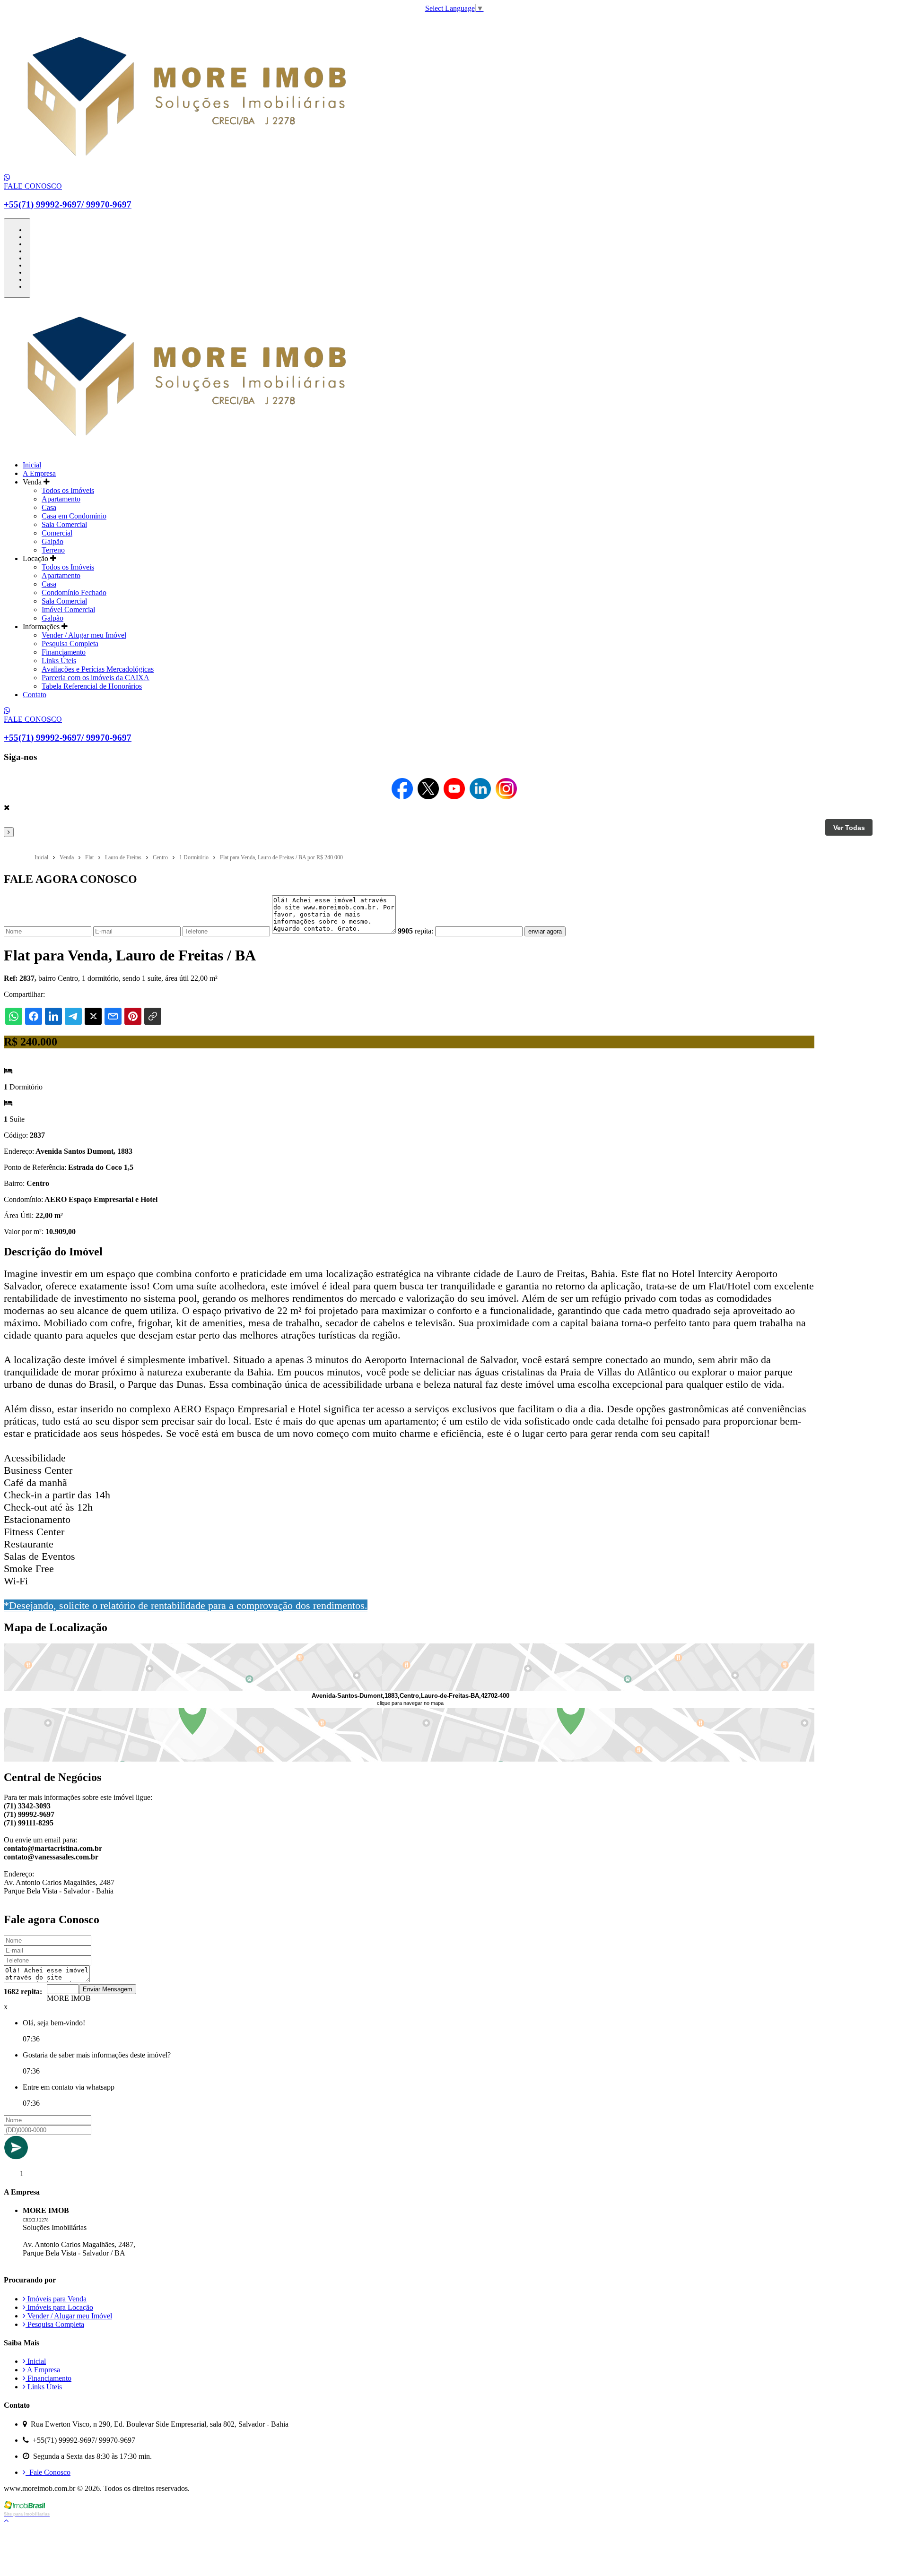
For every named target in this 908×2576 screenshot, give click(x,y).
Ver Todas (849, 828)
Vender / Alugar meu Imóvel (84, 635)
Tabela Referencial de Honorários (92, 686)
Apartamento (61, 499)
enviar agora (545, 931)
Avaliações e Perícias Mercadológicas (98, 669)
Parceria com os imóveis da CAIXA (96, 678)
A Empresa (39, 473)
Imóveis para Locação (59, 2307)
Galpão (52, 541)
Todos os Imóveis (68, 490)
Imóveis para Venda (56, 2299)
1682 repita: (23, 1992)
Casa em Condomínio (74, 516)
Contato (35, 695)
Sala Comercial (64, 524)
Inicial (32, 465)
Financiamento (64, 652)
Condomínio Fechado (74, 592)
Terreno (53, 550)
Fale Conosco (48, 2472)
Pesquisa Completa (70, 644)
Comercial (57, 533)
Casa (49, 507)
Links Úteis (59, 661)
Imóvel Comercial (68, 609)
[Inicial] (185, 169)
